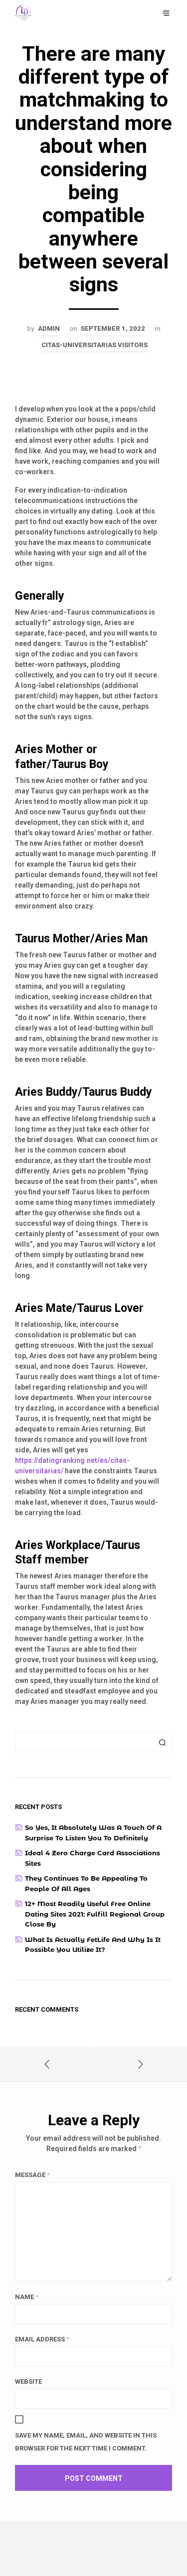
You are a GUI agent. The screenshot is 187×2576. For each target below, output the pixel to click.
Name (27, 2297)
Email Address (42, 2339)
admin (49, 328)
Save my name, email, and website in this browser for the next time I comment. (86, 2442)
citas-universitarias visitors (94, 345)
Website (28, 2382)
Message (32, 2175)
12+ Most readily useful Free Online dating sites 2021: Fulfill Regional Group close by (95, 1914)
